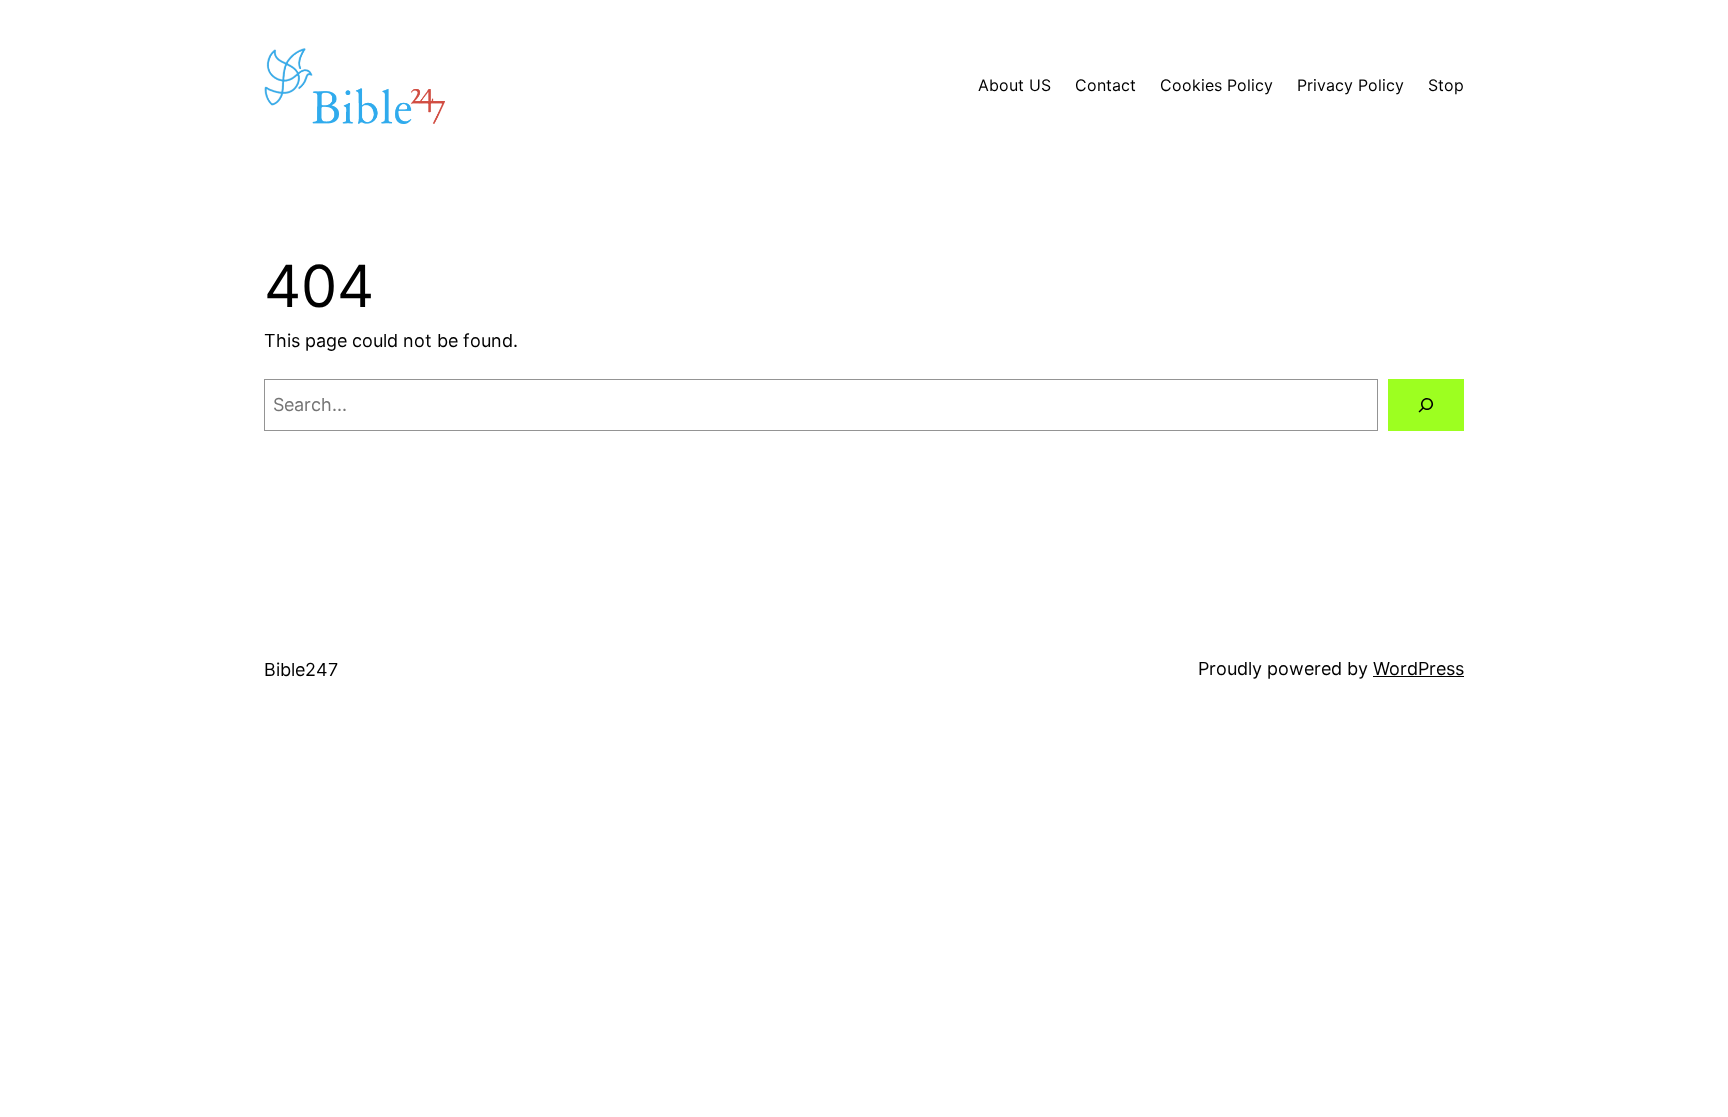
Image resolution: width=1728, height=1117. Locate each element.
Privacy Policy (1350, 85)
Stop (1446, 85)
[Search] (1426, 405)
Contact (1105, 85)
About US (1014, 85)
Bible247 (301, 669)
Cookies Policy (1216, 85)
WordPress (1418, 668)
